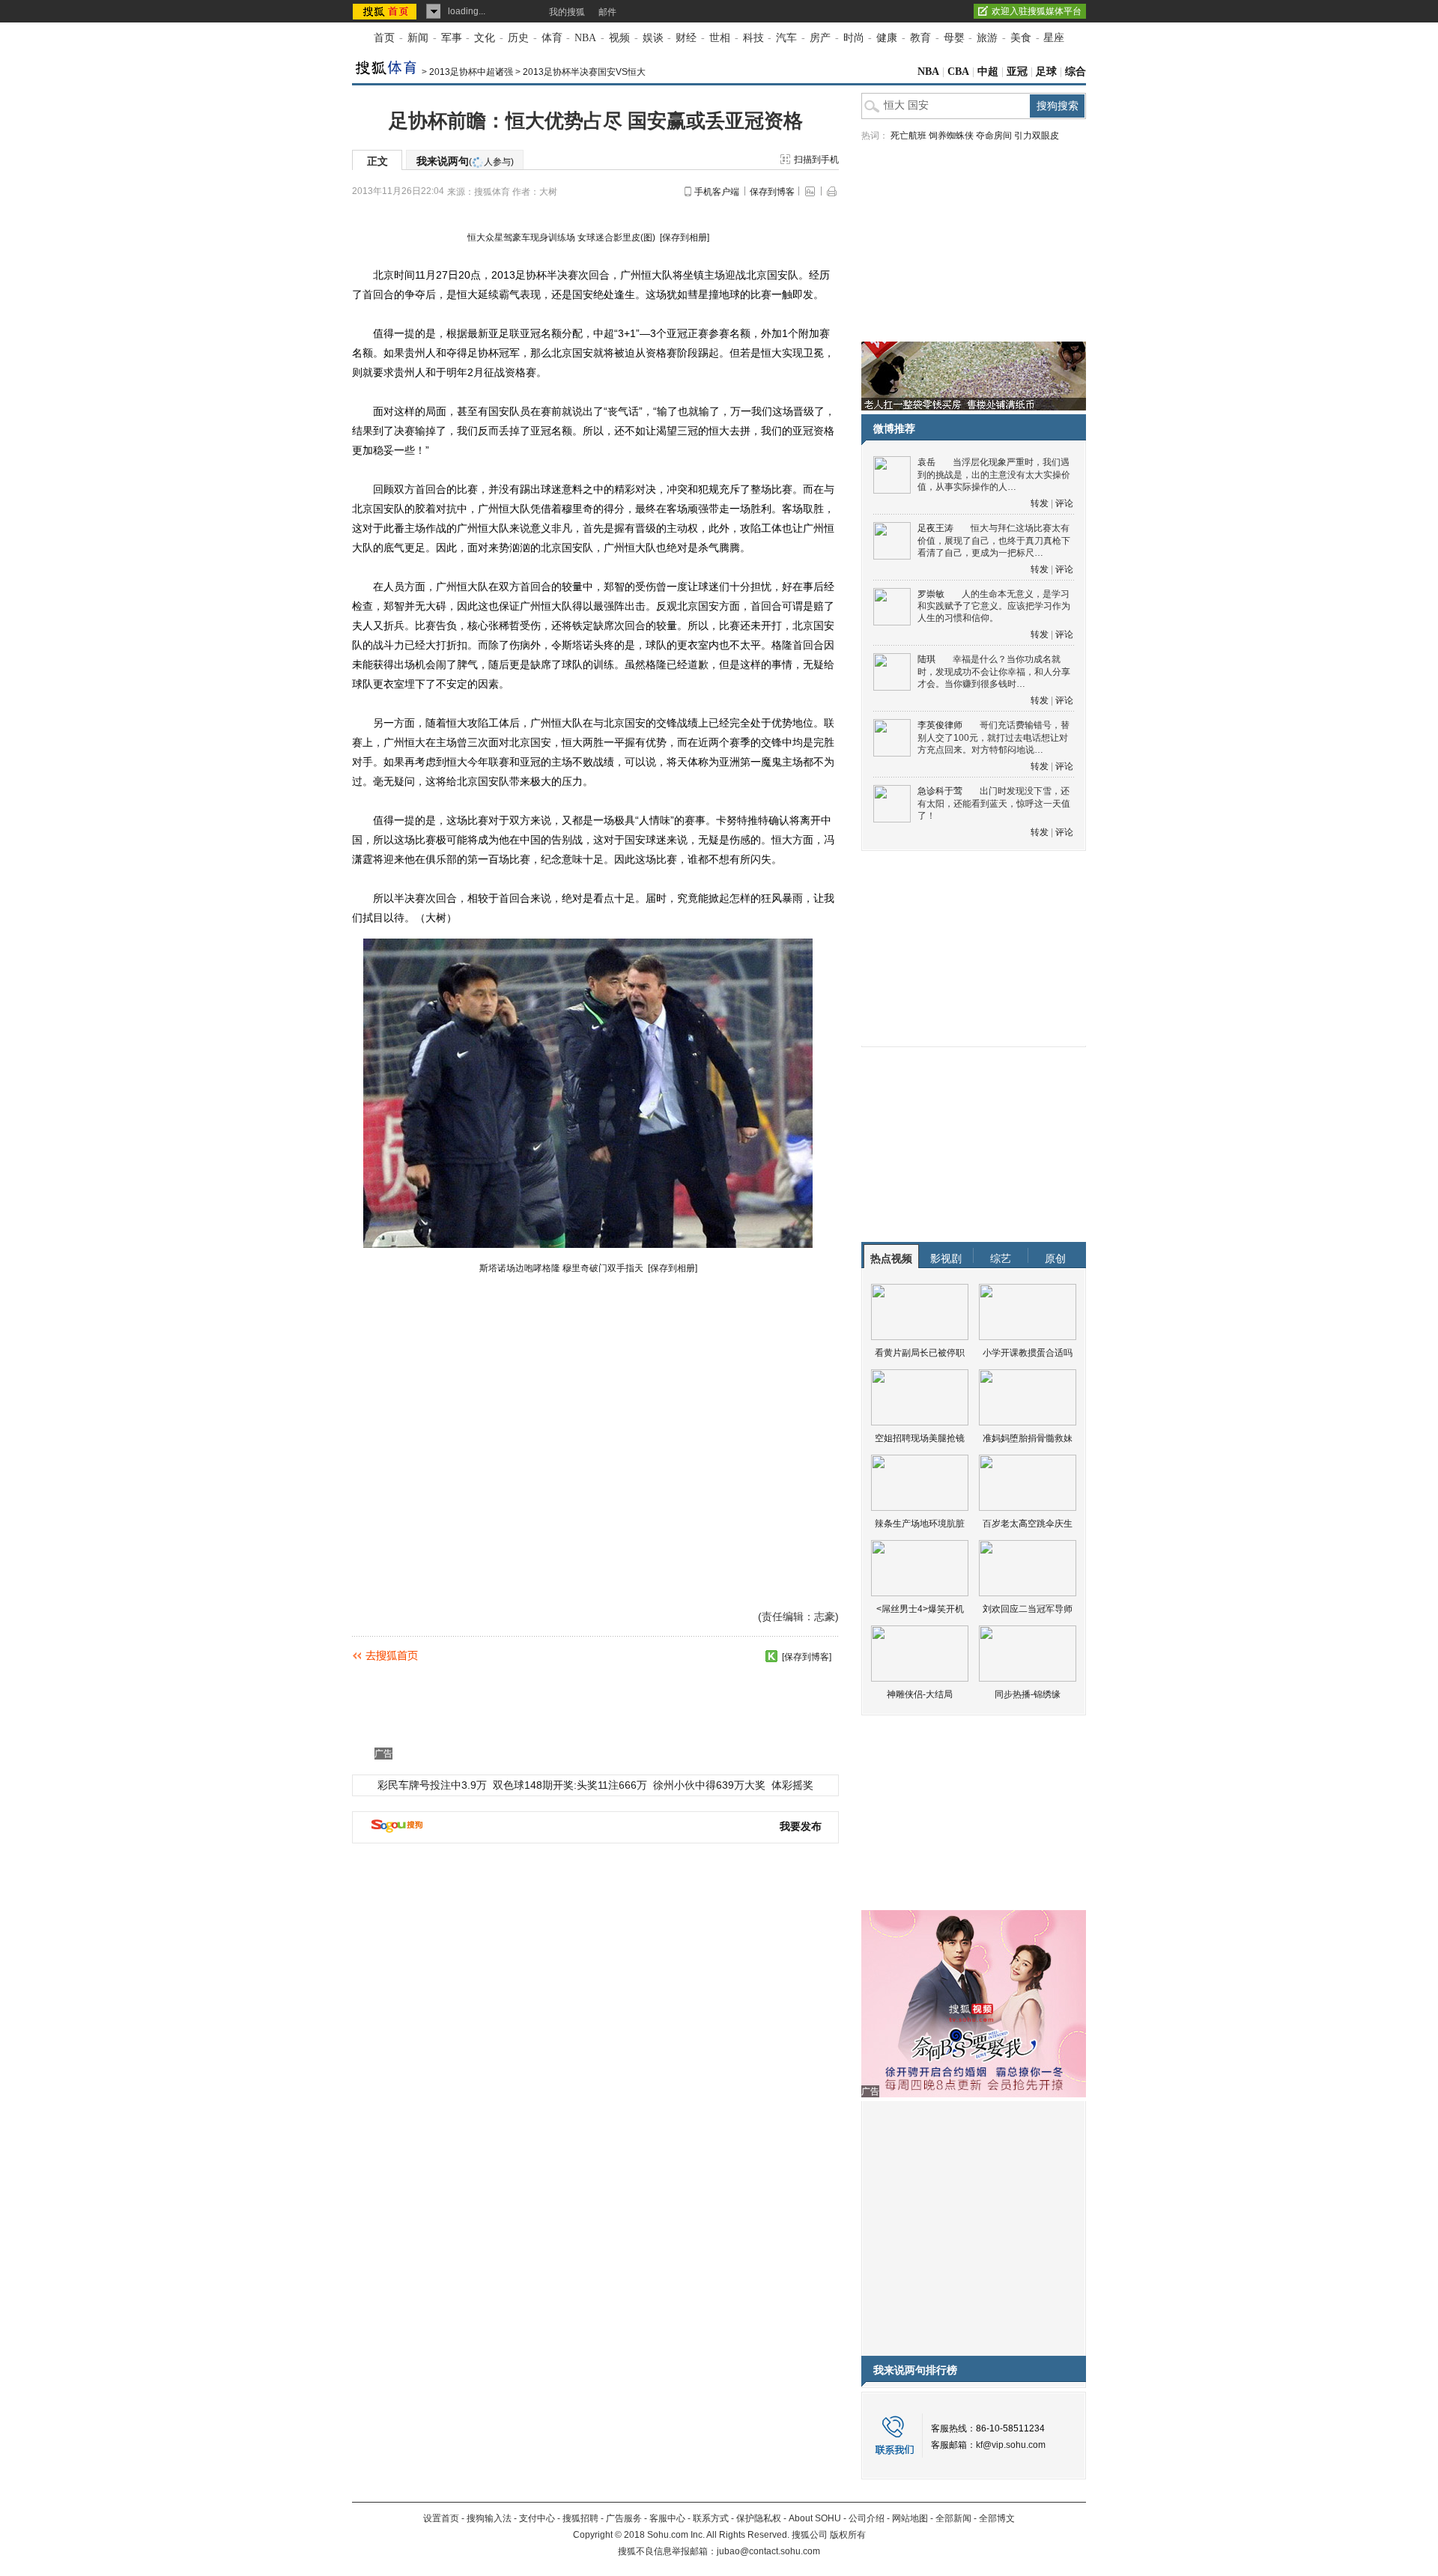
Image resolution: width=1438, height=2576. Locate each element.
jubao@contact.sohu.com (768, 2551)
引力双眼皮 (1037, 136)
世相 (720, 38)
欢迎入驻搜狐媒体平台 (1037, 11)
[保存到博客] (807, 1657)
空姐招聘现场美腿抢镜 (920, 1438)
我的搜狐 (567, 12)
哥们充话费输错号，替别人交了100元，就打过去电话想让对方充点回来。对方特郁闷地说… (993, 737)
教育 (920, 38)
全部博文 (997, 2518)
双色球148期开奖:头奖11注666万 (570, 1785)
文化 (485, 38)
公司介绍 (867, 2518)
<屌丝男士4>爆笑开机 (920, 1609)
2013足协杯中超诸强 (471, 72)
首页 (384, 38)
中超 (988, 72)
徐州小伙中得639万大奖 (709, 1785)
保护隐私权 (759, 2518)
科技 (753, 38)
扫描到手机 (816, 160)
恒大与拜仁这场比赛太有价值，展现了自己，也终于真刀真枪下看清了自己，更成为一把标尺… (994, 540)
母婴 (954, 38)
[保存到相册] (685, 237)
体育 (552, 38)
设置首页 (441, 2518)
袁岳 (926, 462)
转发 (1040, 503)
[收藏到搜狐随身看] (771, 1656)
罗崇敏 (931, 594)
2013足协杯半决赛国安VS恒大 (584, 72)
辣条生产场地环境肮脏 (920, 1524)
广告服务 (624, 2518)
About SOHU (815, 2518)
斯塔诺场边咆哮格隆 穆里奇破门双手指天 (562, 1268)
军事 (452, 38)
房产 (820, 38)
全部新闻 (953, 2518)
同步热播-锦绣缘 (1028, 1694)
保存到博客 (772, 192)
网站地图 (910, 2518)
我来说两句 (465, 161)
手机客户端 (717, 192)
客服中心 (667, 2518)
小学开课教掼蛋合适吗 (1028, 1353)
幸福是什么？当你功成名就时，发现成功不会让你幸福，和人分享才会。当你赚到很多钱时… (994, 672)
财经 (686, 38)
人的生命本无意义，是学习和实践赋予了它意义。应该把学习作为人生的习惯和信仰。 (994, 606)
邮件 (607, 12)
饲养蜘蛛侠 (951, 136)
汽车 (786, 38)
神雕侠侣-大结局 (920, 1694)
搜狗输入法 (489, 2518)
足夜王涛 (935, 528)
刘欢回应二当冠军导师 (1028, 1609)
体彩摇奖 (792, 1785)
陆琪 (926, 659)
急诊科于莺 (940, 791)
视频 (619, 38)
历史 (518, 38)
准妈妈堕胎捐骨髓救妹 (1028, 1438)
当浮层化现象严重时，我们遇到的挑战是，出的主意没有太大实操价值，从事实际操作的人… (994, 475)
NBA (585, 38)
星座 (1054, 38)
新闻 (418, 38)
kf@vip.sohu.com (1011, 2445)
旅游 (987, 38)
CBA (958, 72)
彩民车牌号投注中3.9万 (432, 1785)
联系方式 (711, 2518)
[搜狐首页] (386, 11)
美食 (1021, 38)
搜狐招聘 (580, 2518)
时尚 (854, 38)
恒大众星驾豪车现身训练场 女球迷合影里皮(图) (562, 237)
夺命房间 (994, 136)
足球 (1046, 72)
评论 (1064, 503)
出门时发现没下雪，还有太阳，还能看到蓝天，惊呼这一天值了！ (994, 803)
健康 (887, 38)
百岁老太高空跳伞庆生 (1028, 1524)
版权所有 (848, 2535)
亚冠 (1017, 72)
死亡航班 (908, 136)
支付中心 (537, 2518)
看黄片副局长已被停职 (920, 1353)
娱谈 (653, 38)
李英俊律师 (940, 725)
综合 (1076, 72)
